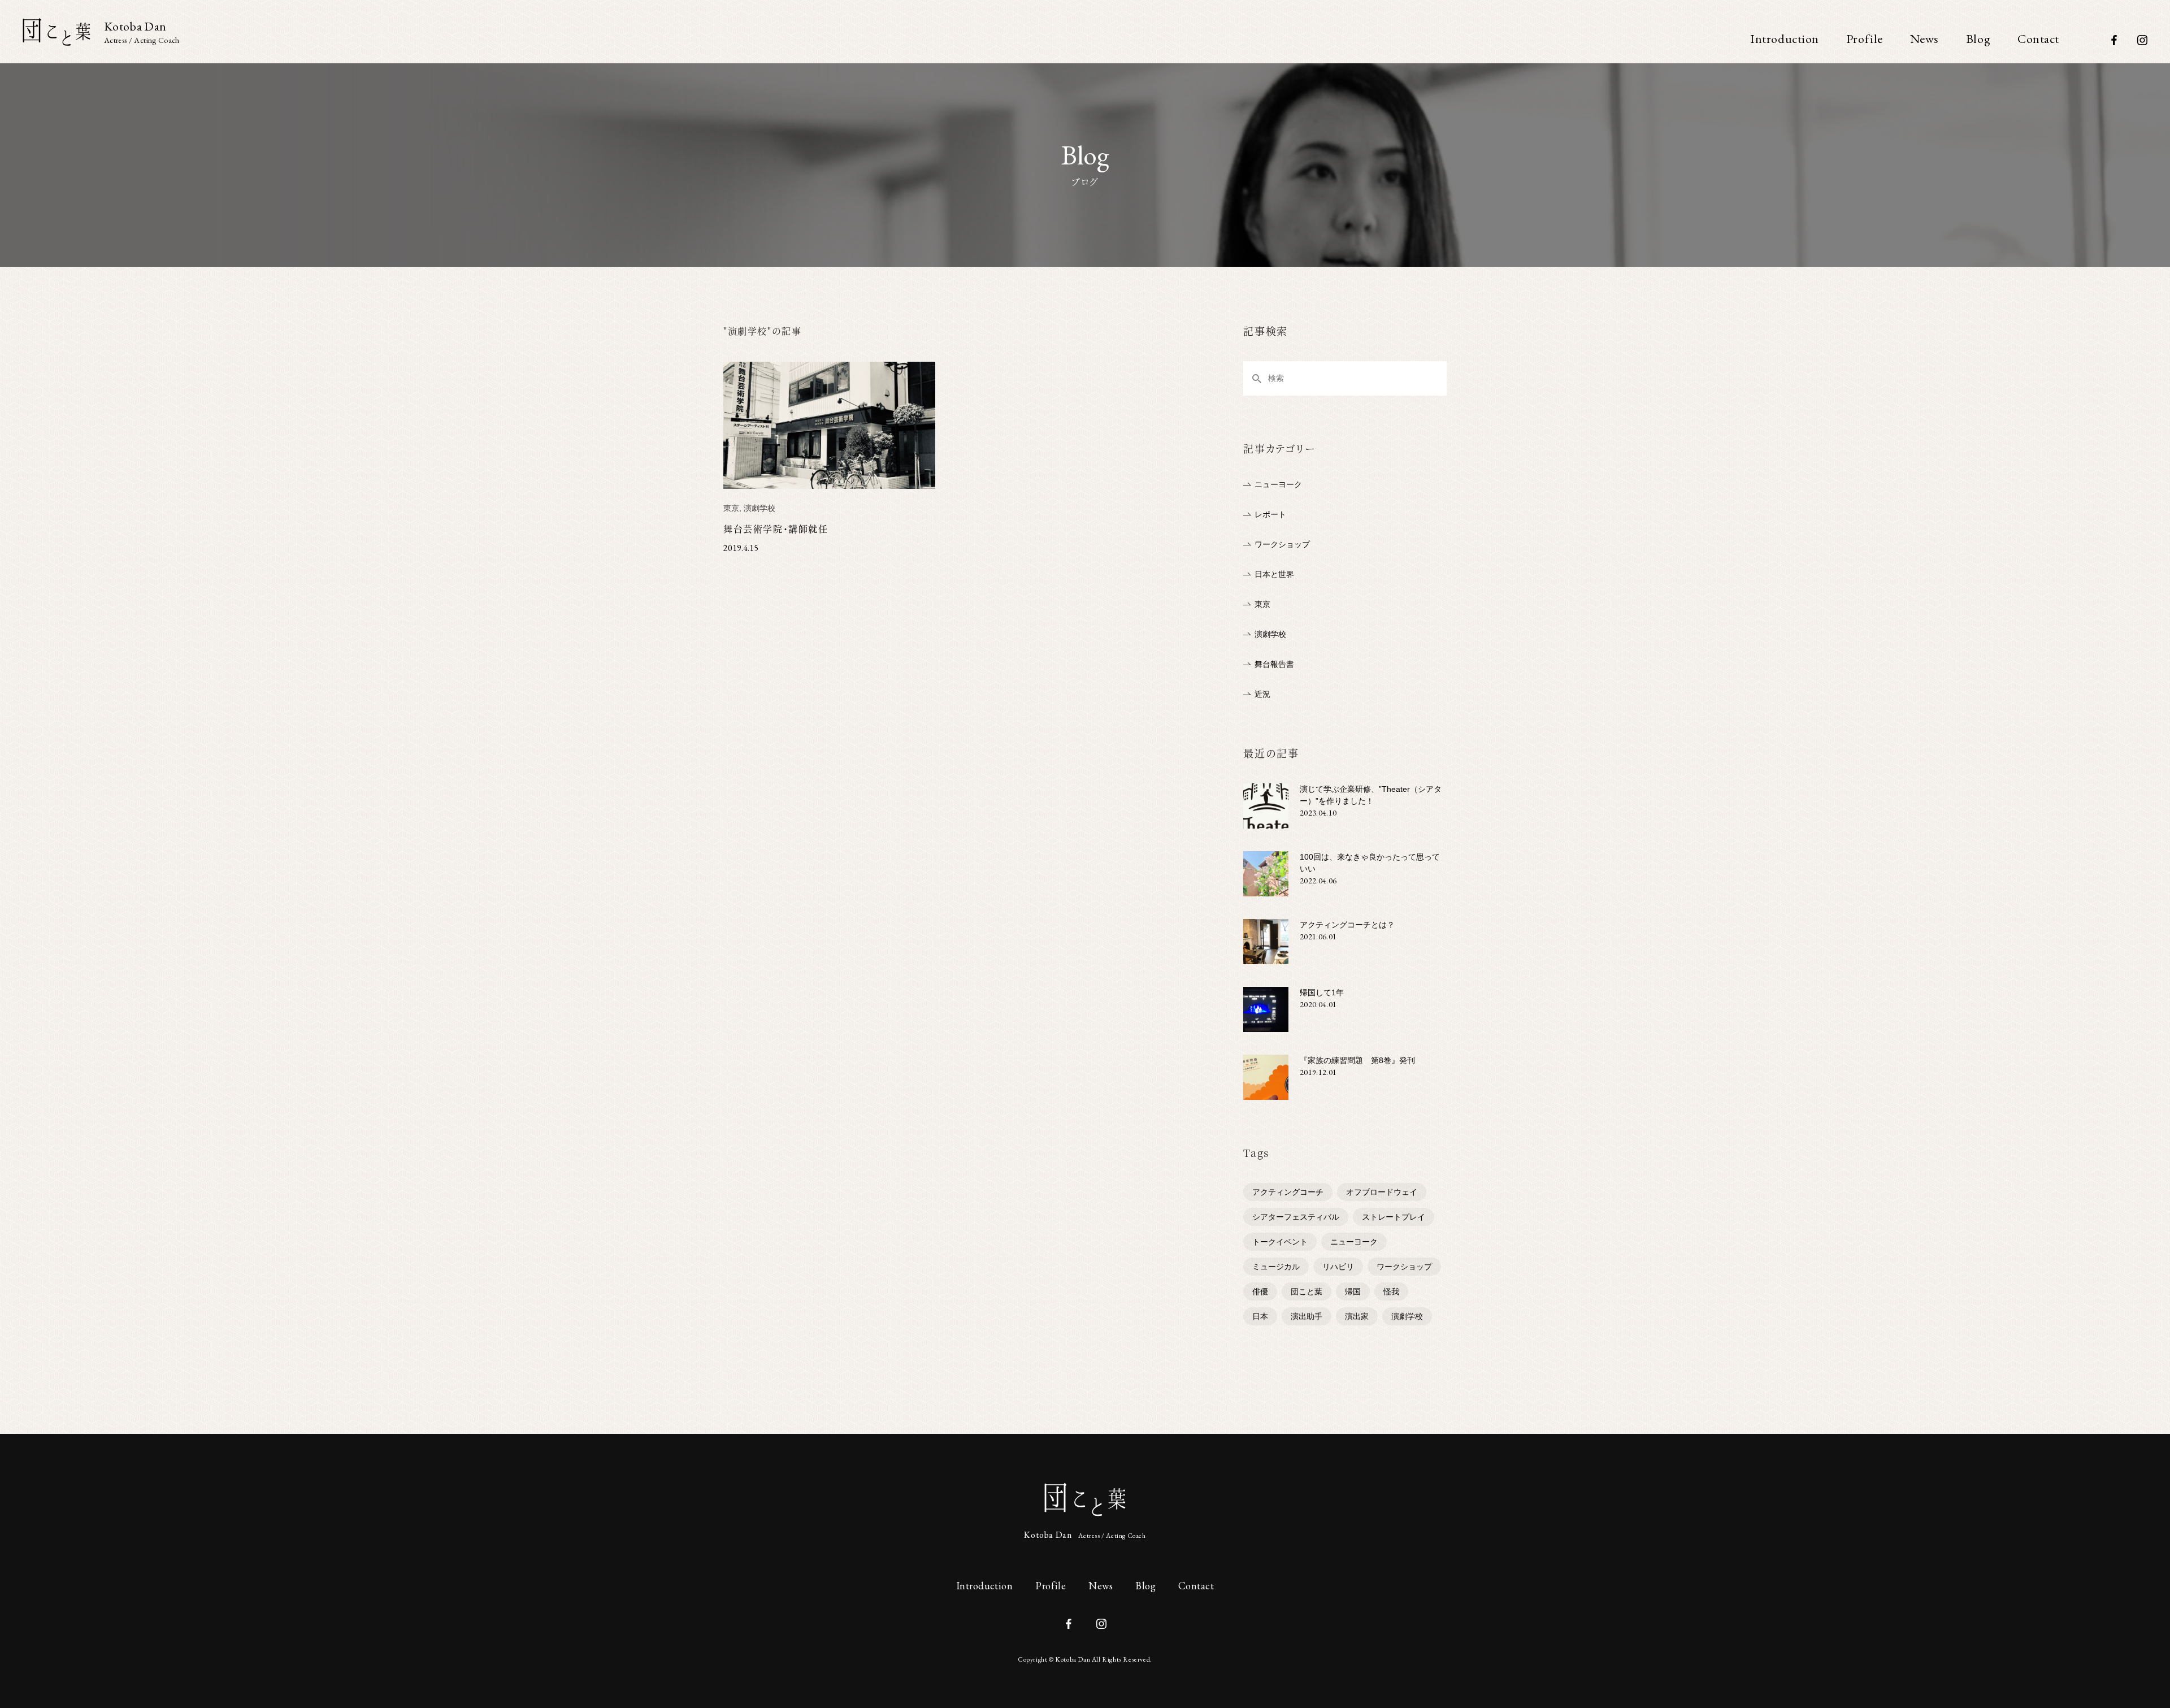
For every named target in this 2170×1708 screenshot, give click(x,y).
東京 (1262, 604)
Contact (2038, 39)
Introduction (1785, 39)
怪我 (1391, 1291)
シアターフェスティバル (1296, 1217)
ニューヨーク (1278, 484)
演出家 (1357, 1316)
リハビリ (1338, 1267)
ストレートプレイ (1394, 1217)
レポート (1270, 514)
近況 (1262, 694)
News (1924, 39)
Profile (1865, 39)
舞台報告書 (1274, 664)
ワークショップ (1282, 544)
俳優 (1260, 1291)
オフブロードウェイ (1382, 1192)
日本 (1260, 1316)
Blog (1978, 39)
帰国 (1353, 1291)
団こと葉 (1307, 1291)
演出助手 (1307, 1316)
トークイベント (1280, 1242)
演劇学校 (1270, 634)
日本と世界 (1274, 574)
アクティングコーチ (1288, 1192)
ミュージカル (1276, 1267)
